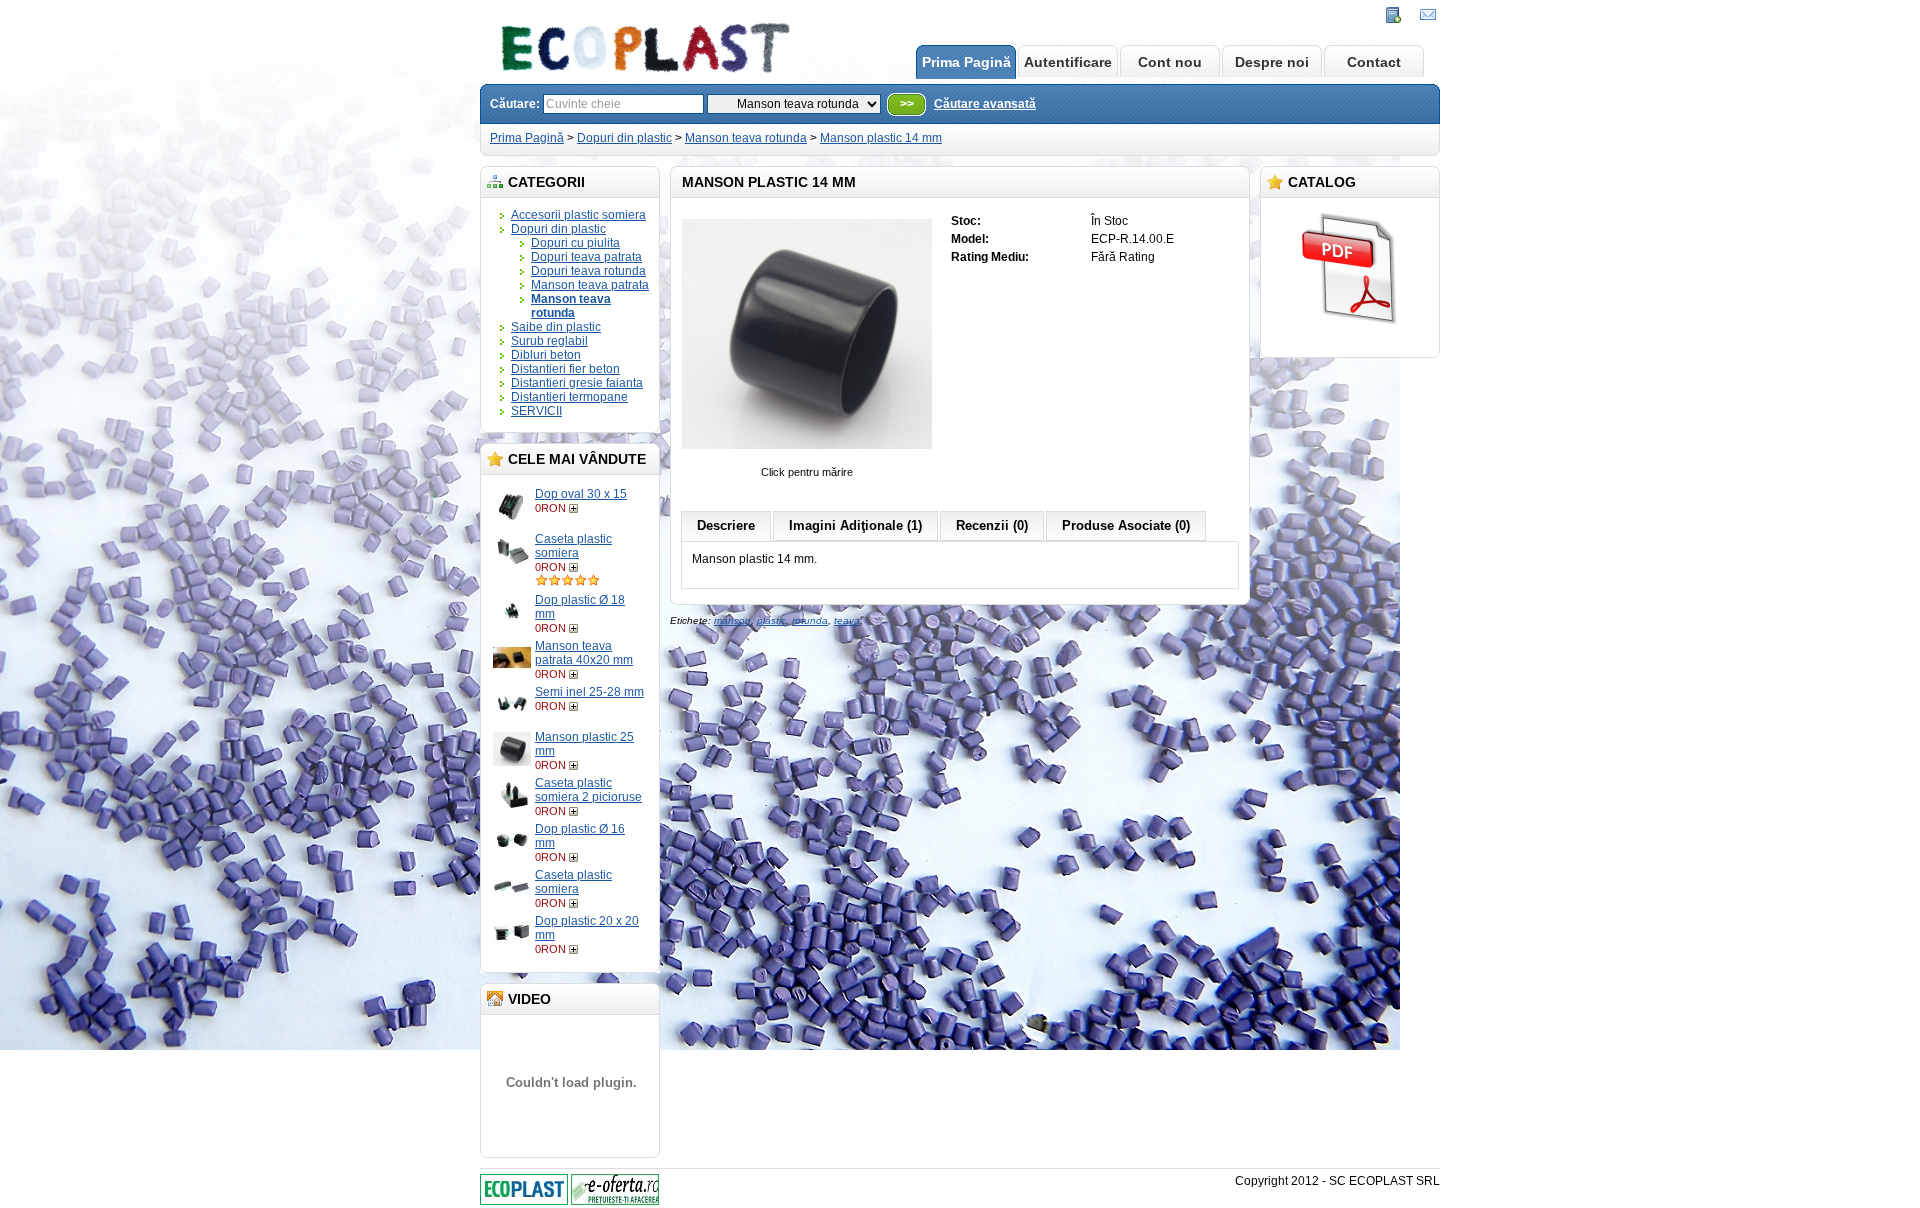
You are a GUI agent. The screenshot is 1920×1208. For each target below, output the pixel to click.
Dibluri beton (546, 355)
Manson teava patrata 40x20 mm (584, 653)
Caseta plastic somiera (573, 546)
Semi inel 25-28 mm (589, 692)
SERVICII (536, 411)
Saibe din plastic (556, 327)
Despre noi (1272, 62)
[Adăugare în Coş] (575, 508)
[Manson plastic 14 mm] (807, 458)
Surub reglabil (549, 341)
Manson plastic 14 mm (881, 138)
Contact (1374, 62)
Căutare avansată (985, 104)
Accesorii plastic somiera (578, 215)
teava (847, 620)
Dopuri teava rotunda (588, 271)
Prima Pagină (966, 62)
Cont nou (1170, 62)
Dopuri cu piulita (575, 243)
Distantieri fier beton (565, 369)
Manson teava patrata (590, 285)
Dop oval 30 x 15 (581, 494)
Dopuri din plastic (624, 138)
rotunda (810, 620)
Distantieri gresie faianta (577, 383)
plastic (771, 620)
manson (732, 620)
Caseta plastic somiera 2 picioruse (588, 790)
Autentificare (1068, 62)
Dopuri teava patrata (586, 257)
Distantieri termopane (569, 397)
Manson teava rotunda (746, 138)
